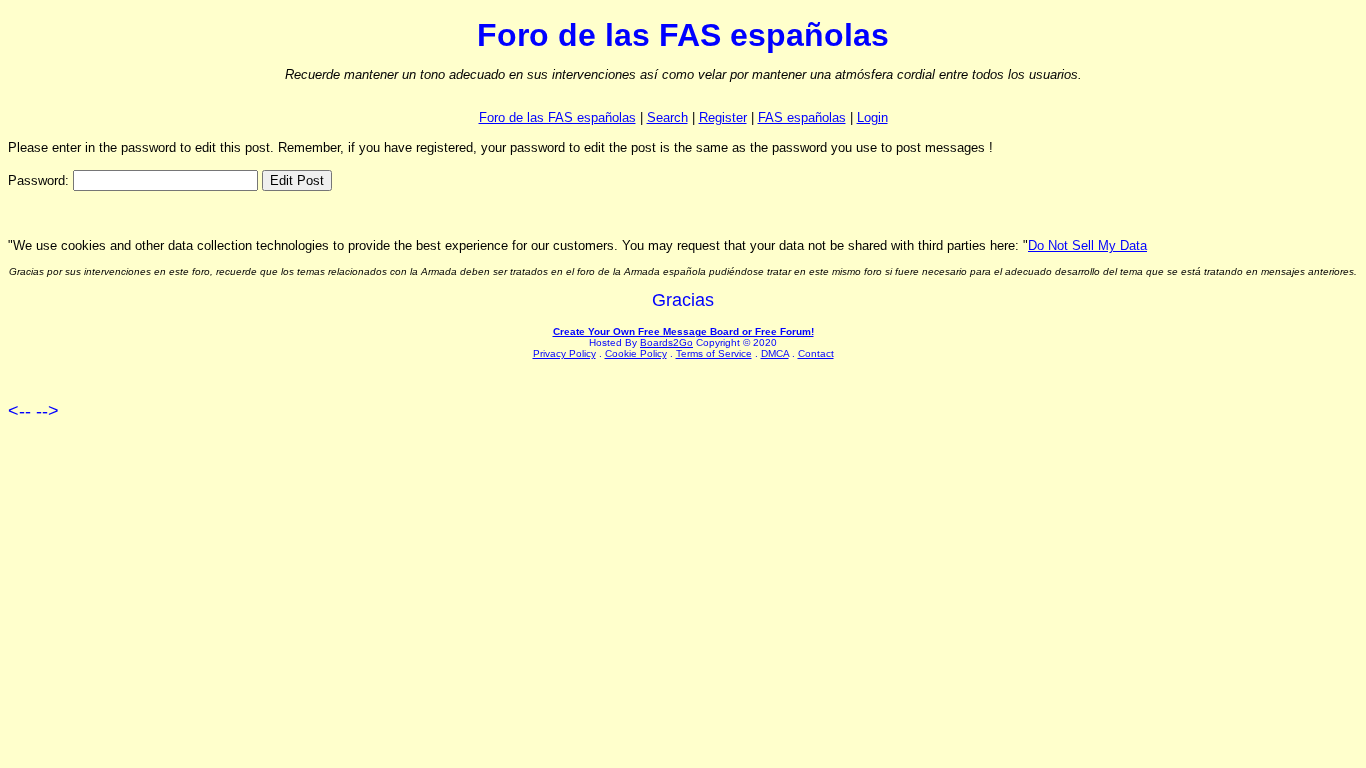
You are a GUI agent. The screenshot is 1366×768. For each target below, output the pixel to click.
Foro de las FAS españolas (557, 117)
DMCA (775, 353)
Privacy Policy (564, 353)
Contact (816, 353)
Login (872, 117)
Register (723, 117)
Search (667, 117)
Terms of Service (714, 353)
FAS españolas (802, 117)
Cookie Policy (636, 353)
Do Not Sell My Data (1087, 245)
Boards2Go (666, 342)
